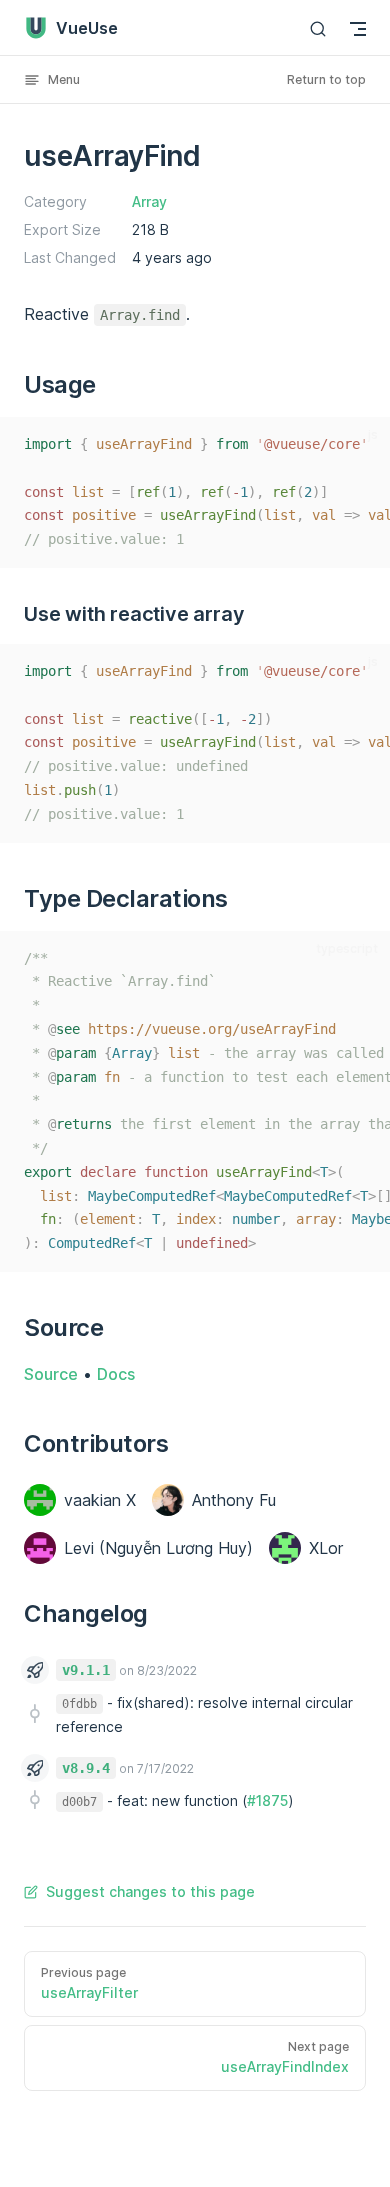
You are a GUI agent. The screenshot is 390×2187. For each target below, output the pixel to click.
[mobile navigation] (358, 29)
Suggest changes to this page (150, 1891)
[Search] (318, 28)
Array (149, 201)
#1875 (267, 1800)
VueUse (87, 28)
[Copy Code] (362, 445)
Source (51, 1374)
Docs (116, 1374)
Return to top (326, 79)
